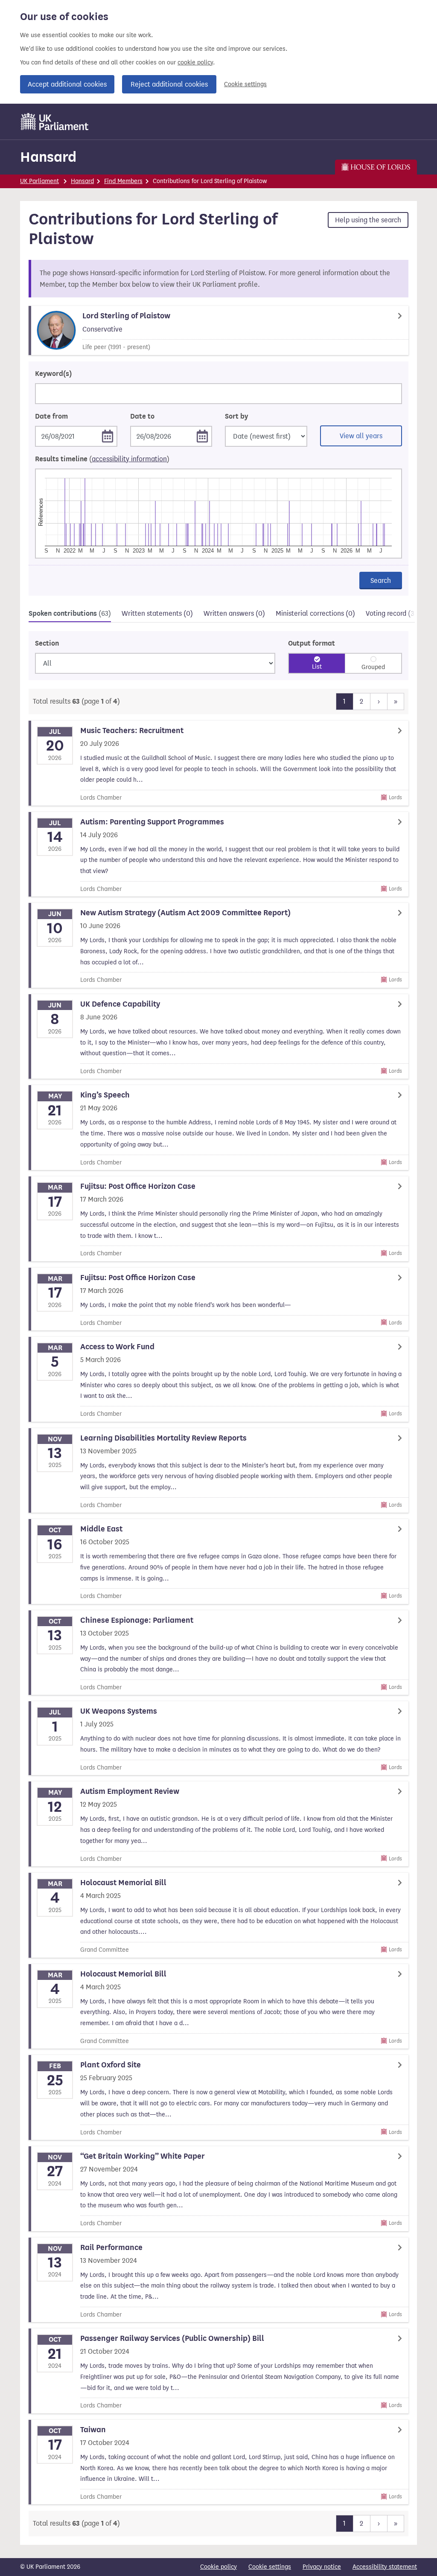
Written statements (157, 613)
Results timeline (102, 459)
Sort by (236, 416)
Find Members (123, 181)
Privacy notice (322, 2567)
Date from (51, 416)
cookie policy (195, 63)
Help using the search (368, 220)
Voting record (395, 613)
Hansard (48, 157)
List (317, 667)
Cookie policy (218, 2567)
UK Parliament (39, 181)
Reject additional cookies (169, 84)
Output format (312, 643)
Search (381, 581)
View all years (361, 436)
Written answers (234, 613)
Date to (142, 416)
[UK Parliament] (55, 122)
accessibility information (129, 459)
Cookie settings (245, 84)
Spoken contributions (70, 614)
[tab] (70, 615)
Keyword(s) (53, 374)
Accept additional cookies (67, 84)
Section (47, 643)
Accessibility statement (385, 2567)
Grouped (373, 667)
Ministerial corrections (315, 613)
